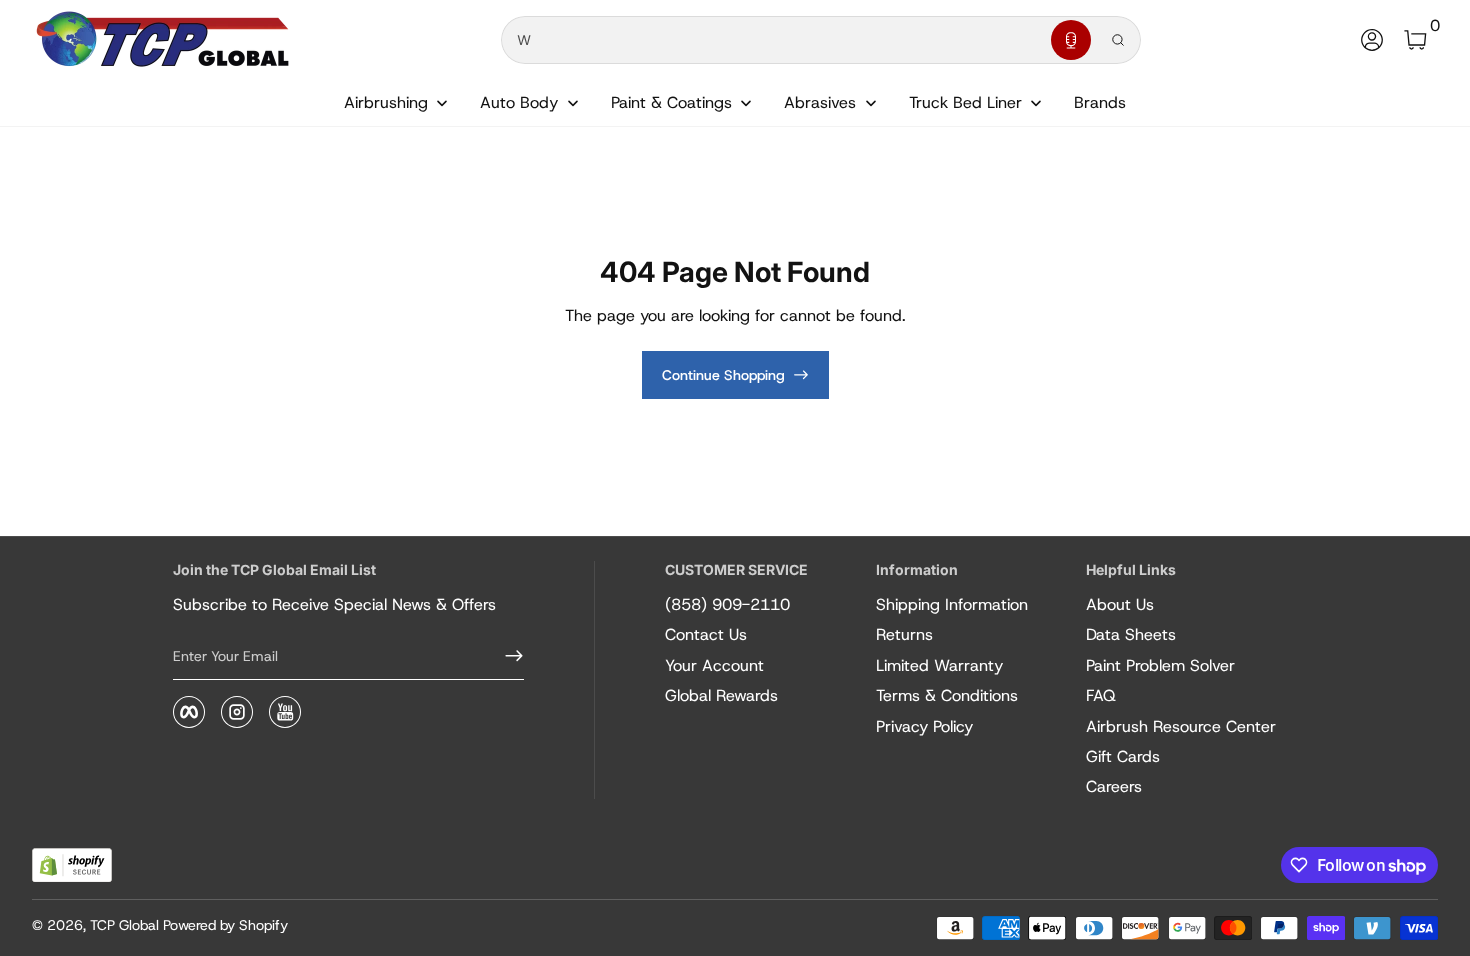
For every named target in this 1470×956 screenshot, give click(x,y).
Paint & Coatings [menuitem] (671, 102)
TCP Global (124, 925)
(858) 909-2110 (727, 604)
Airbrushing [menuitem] (386, 102)
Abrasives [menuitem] (820, 102)
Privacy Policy (924, 726)
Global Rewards (721, 695)
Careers (1114, 786)
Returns (904, 634)
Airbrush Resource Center (1181, 726)
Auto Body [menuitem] (519, 102)
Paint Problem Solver (1160, 665)
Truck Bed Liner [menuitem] (965, 102)
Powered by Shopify (225, 925)
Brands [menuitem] (1100, 102)
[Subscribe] (506, 656)
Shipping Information (952, 604)
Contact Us (706, 634)
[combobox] (772, 40)
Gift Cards (1123, 756)
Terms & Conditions (947, 695)
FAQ (1101, 695)
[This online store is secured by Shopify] (72, 865)
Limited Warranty (939, 665)
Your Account (714, 665)
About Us (1120, 604)
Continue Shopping (723, 375)
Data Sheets (1131, 634)
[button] (1071, 40)
